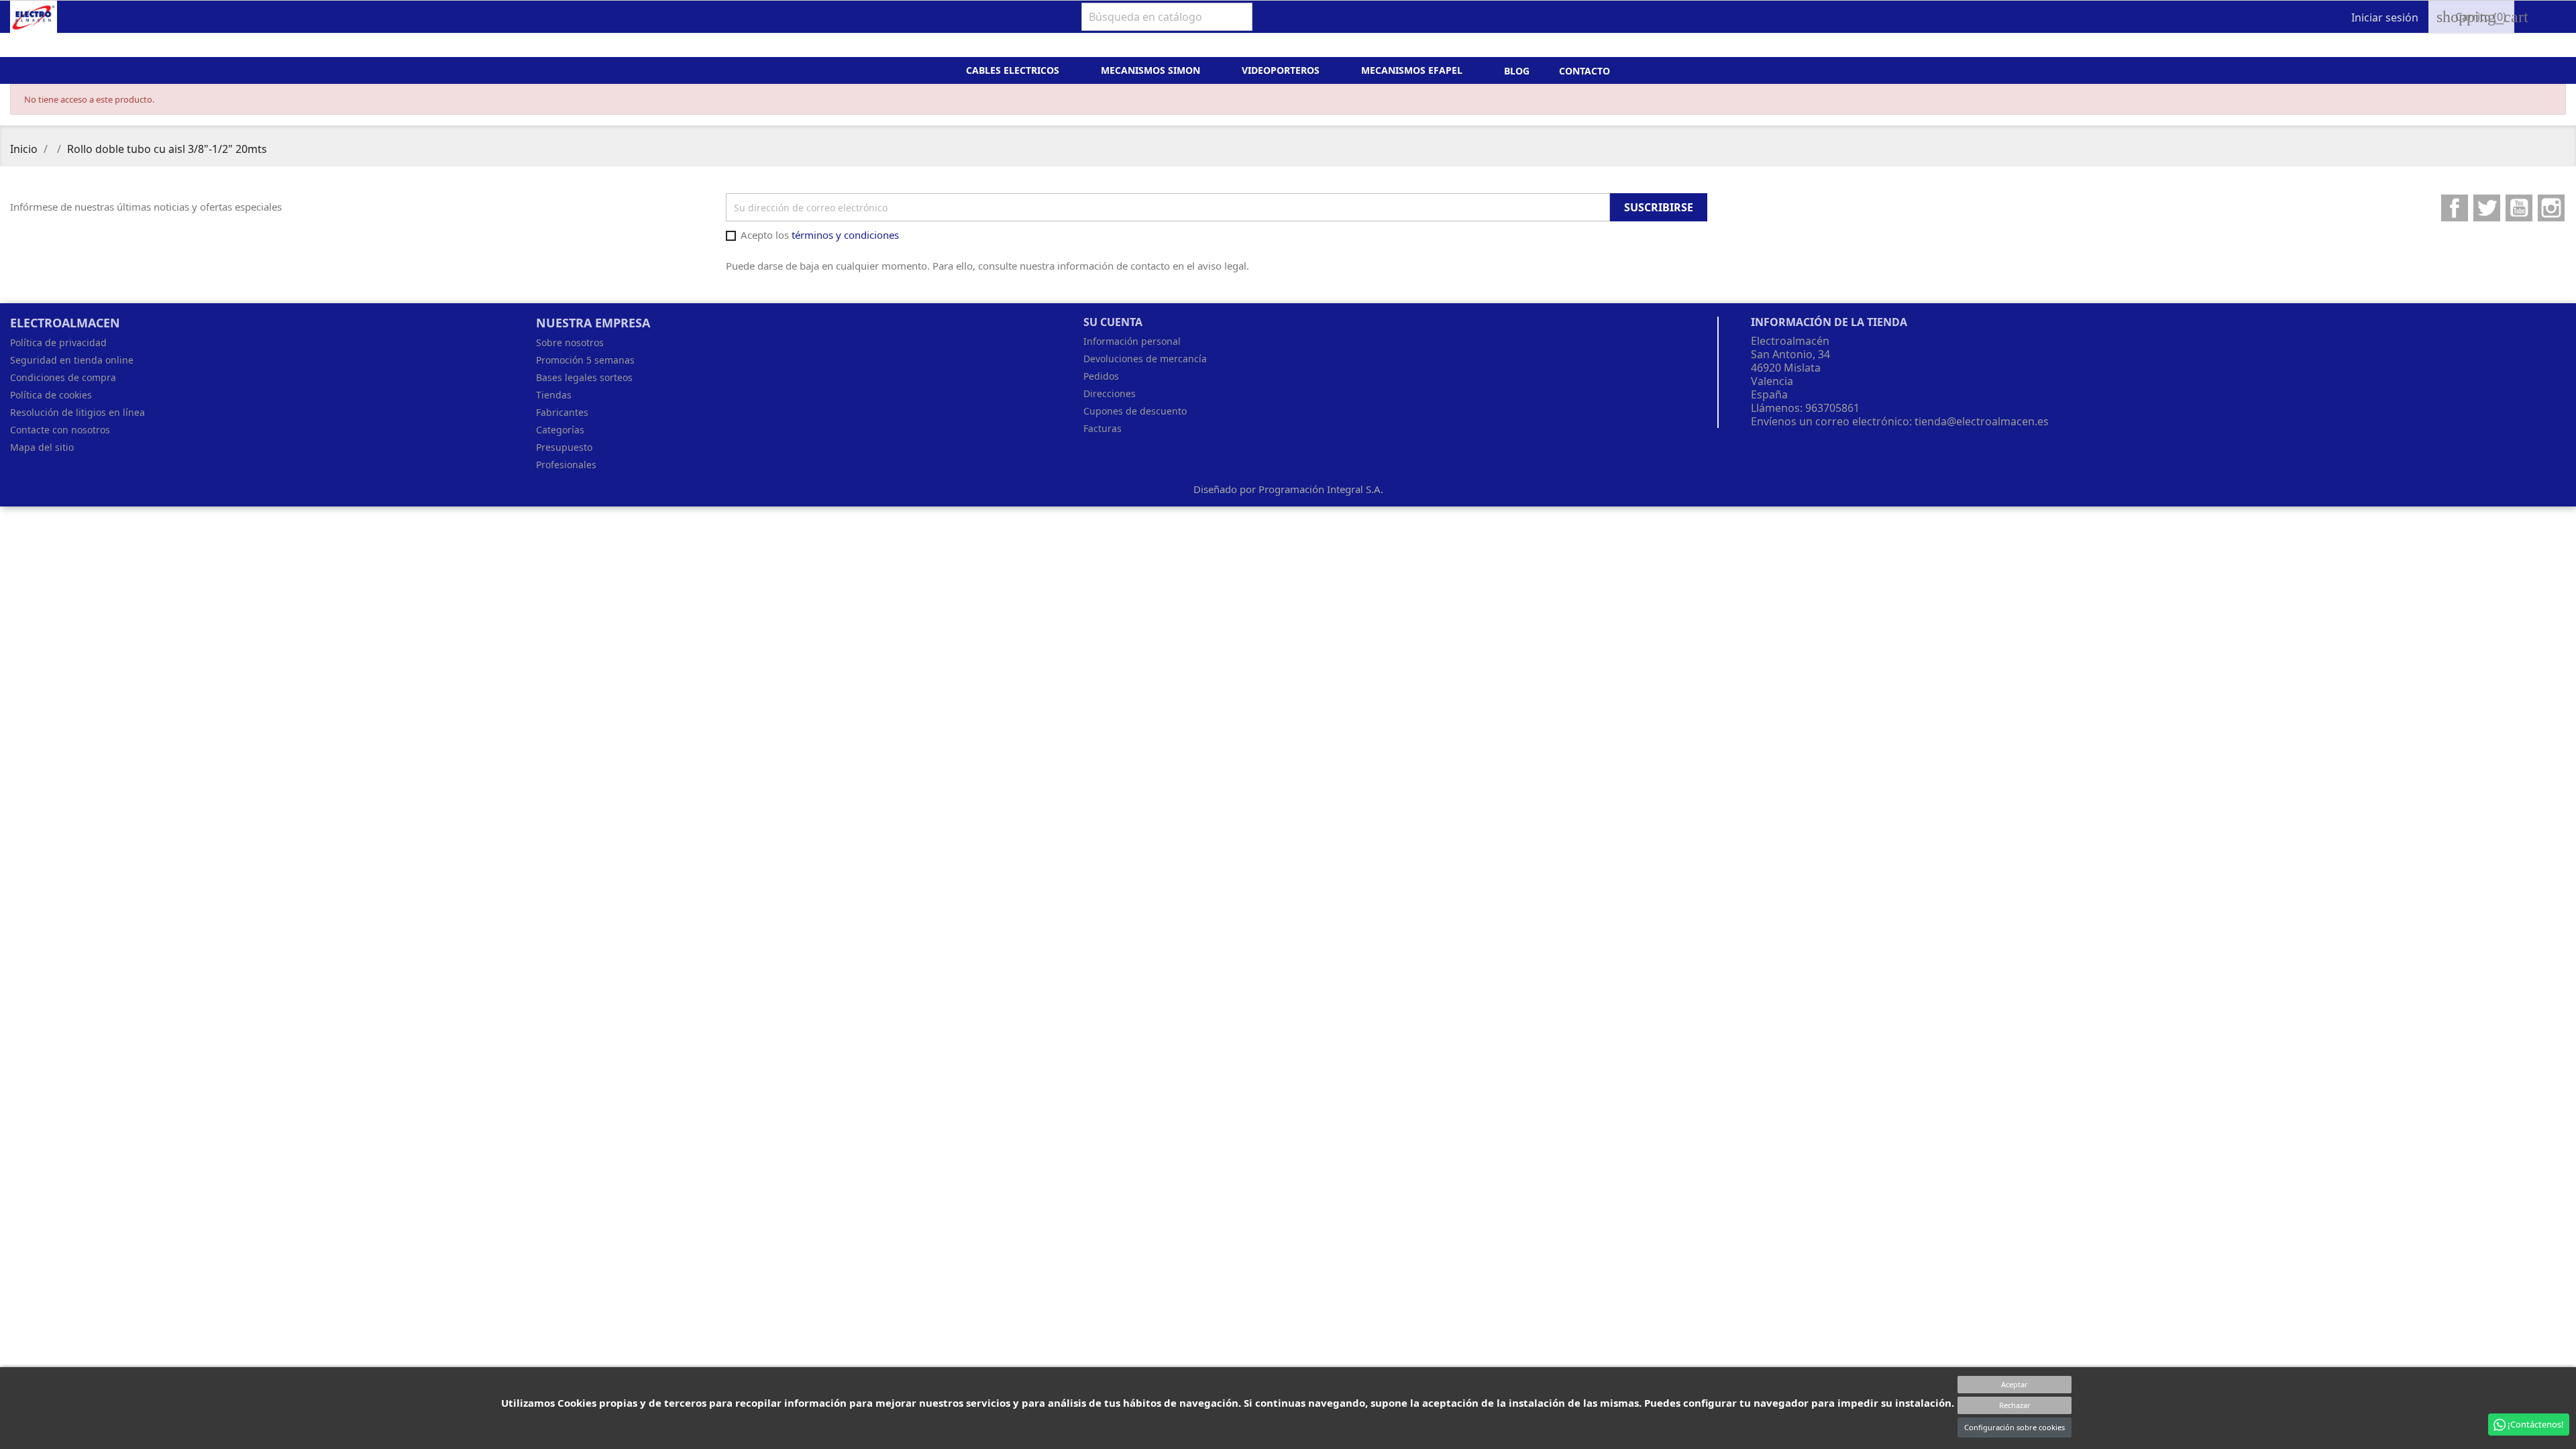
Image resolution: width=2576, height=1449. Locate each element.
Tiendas (554, 395)
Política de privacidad (58, 342)
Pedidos (1101, 376)
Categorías (560, 430)
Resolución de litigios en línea (77, 412)
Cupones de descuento (1135, 411)
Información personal (1132, 341)
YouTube (2519, 208)
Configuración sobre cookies (2015, 1427)
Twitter (2487, 208)
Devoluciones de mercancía (1145, 359)
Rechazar (2015, 1405)
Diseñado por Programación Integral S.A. (1288, 489)
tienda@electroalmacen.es (1982, 421)
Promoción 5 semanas (585, 360)
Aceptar (2015, 1384)
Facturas (1103, 428)
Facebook (2455, 208)
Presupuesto (564, 447)
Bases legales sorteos (584, 377)
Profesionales (566, 465)
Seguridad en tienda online (72, 360)
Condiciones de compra (63, 377)
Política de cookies (51, 395)
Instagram (2551, 208)
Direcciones (1110, 393)
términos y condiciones (845, 235)
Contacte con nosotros (60, 430)
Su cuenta (1113, 322)
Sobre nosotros (570, 342)
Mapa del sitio (42, 447)
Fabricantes (562, 412)
